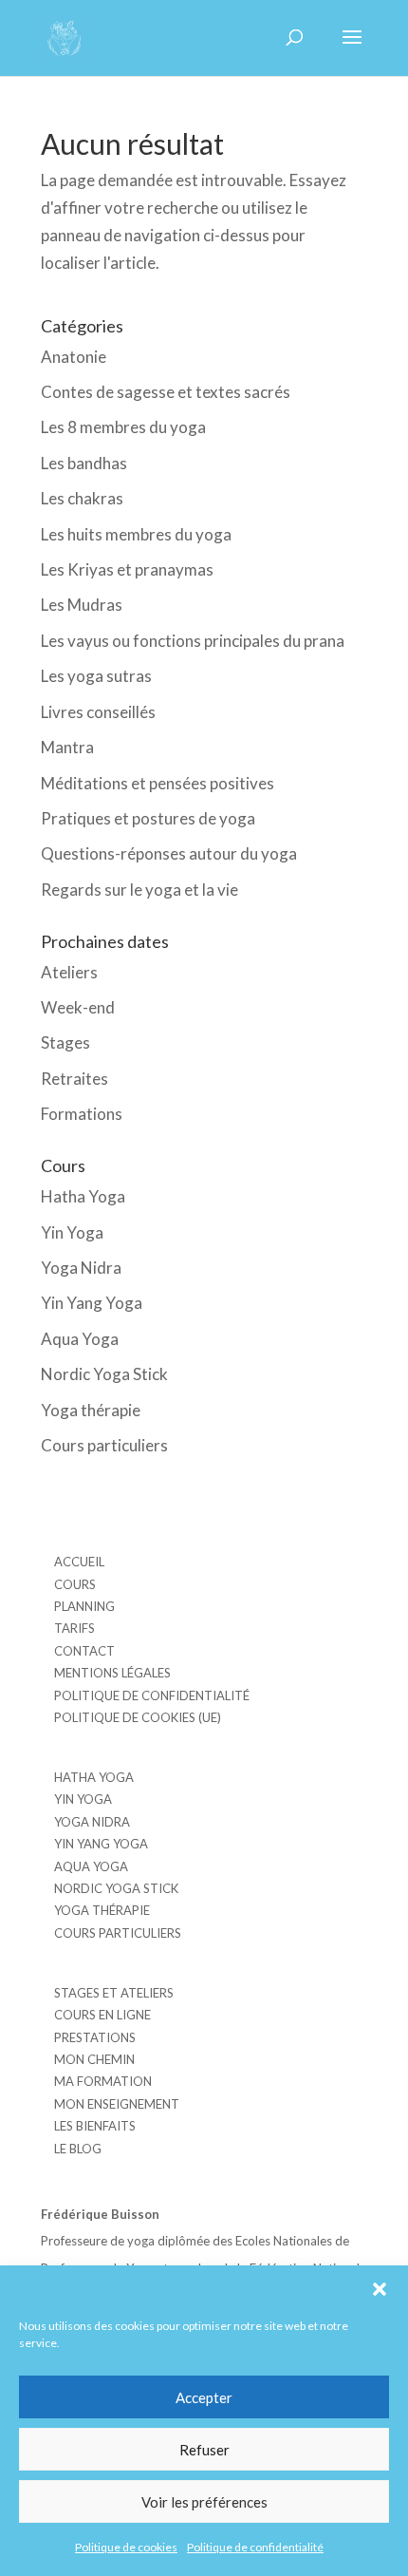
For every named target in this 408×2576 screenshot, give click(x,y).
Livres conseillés (98, 712)
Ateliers (69, 972)
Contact (84, 1651)
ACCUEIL (79, 1562)
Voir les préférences (204, 2502)
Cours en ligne (102, 2015)
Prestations (95, 2037)
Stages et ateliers (114, 1993)
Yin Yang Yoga (92, 1303)
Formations (82, 1114)
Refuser (204, 2450)
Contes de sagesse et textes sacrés (166, 392)
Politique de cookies (126, 2547)
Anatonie (74, 357)
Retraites (74, 1079)
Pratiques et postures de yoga (148, 818)
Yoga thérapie (91, 1410)
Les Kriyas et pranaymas (127, 569)
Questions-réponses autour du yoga (169, 853)
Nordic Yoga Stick (104, 1374)
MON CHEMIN (94, 2059)
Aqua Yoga (80, 1339)
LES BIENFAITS (95, 2126)
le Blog (78, 2149)
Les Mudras (82, 605)
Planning (84, 1606)
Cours (75, 1584)
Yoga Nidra (81, 1268)
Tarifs (74, 1628)
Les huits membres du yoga (136, 534)
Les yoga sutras (96, 676)
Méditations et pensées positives (158, 783)
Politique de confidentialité (255, 2547)
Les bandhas (84, 463)
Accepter (204, 2397)
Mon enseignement (117, 2104)
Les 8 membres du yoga (123, 427)
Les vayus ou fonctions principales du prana (193, 641)
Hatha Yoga (83, 1196)
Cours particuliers (104, 1445)
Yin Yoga (72, 1232)
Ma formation (103, 2081)
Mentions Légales (112, 1673)
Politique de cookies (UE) (138, 1717)
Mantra (67, 747)
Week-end (78, 1007)
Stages (65, 1042)
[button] (380, 2289)
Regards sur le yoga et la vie (139, 890)
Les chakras (82, 498)
